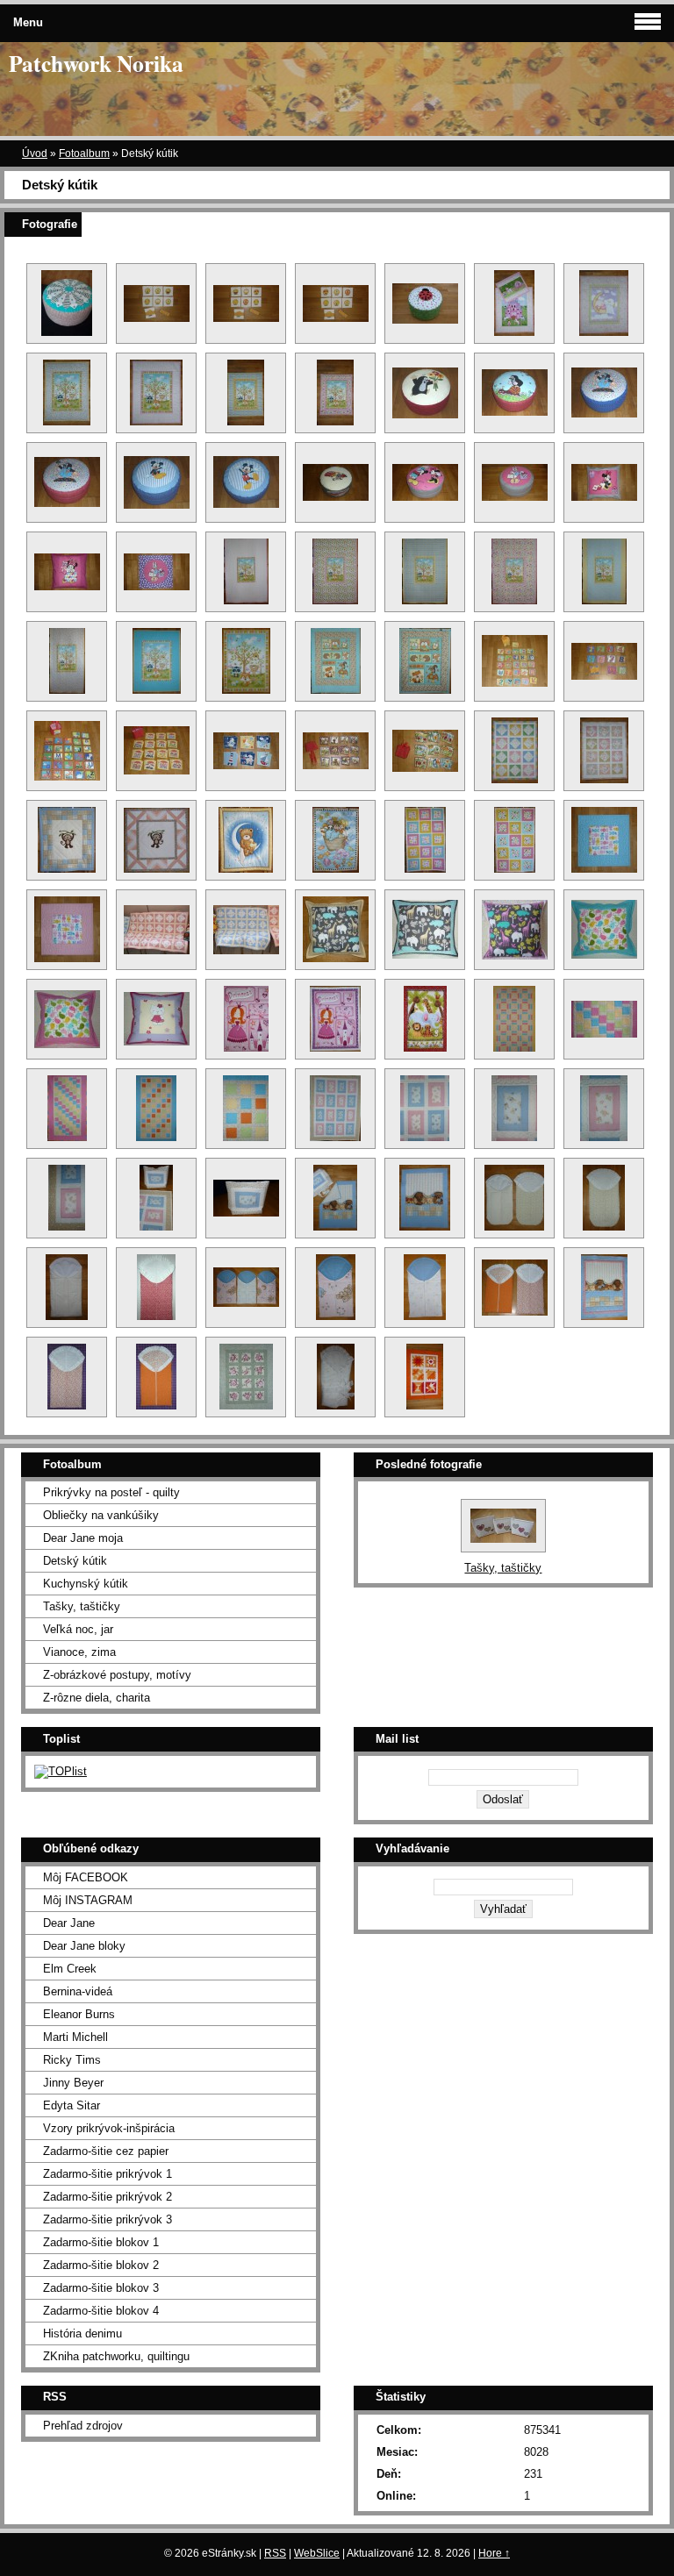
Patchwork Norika (96, 63)
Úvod (35, 153)
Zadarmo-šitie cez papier (106, 2151)
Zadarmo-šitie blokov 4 (101, 2311)
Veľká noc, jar (78, 1629)
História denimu (82, 2333)
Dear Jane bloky (84, 1946)
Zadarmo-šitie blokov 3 (101, 2288)
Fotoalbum (84, 153)
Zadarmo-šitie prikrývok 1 (108, 2174)
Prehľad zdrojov (83, 2426)
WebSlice (317, 2553)
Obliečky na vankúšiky (101, 1515)
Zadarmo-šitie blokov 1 (101, 2242)
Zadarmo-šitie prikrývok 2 (108, 2197)
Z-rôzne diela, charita (97, 1698)
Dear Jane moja (83, 1538)
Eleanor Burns (79, 2014)
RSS (275, 2553)
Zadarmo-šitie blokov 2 (101, 2265)
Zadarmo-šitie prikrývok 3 (108, 2219)
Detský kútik (75, 1561)
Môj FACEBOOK (86, 1877)
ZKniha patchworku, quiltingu (116, 2356)
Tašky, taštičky (82, 1606)
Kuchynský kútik (86, 1584)
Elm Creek (70, 1969)
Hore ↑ (494, 2553)
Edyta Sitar (72, 2105)
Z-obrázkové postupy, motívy (117, 1675)
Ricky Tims (72, 2060)
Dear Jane (69, 1923)
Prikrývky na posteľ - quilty (111, 1492)
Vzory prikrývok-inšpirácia (109, 2128)
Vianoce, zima (79, 1652)
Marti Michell (75, 2037)
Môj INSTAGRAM (88, 1900)
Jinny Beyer (73, 2083)
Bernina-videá (78, 1991)
